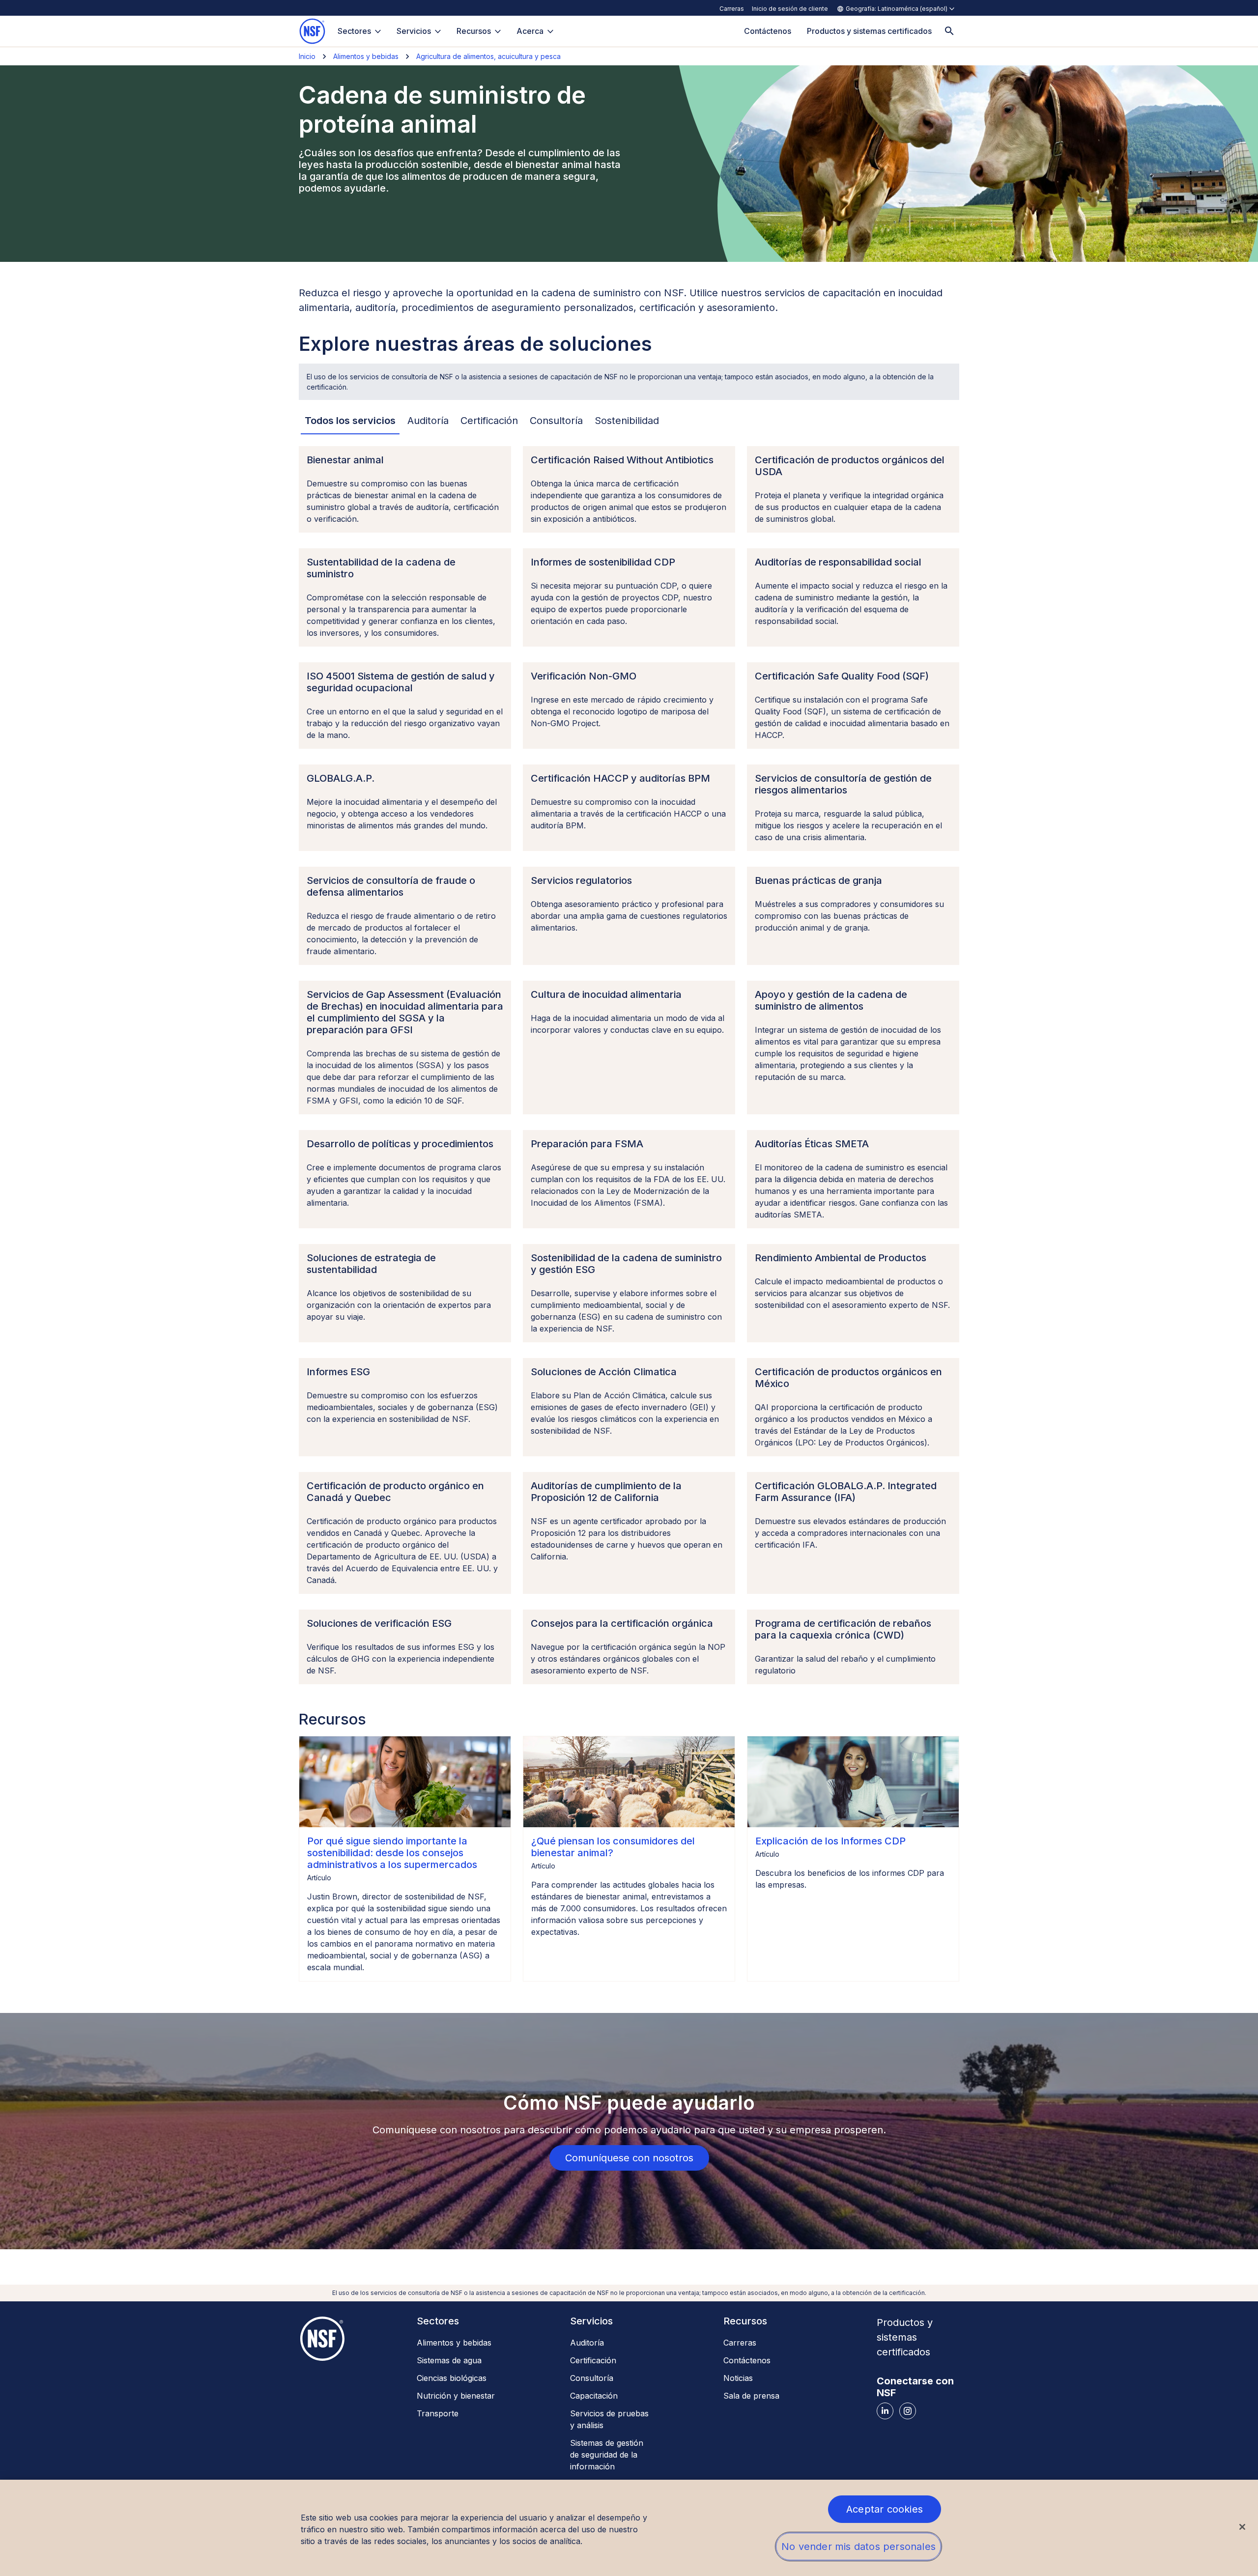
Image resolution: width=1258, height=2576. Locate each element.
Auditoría (587, 2343)
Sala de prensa (751, 2396)
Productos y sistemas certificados (905, 2337)
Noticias (738, 2378)
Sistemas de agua (449, 2360)
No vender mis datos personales (858, 2547)
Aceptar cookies (885, 2509)
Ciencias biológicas (452, 2378)
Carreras (732, 9)
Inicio (307, 56)
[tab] (350, 421)
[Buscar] (949, 31)
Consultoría (592, 2378)
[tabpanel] (629, 1065)
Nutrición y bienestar (456, 2396)
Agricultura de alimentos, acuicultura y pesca (488, 56)
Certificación (593, 2360)
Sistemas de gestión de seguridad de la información (607, 2455)
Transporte (438, 2413)
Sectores (354, 31)
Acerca (530, 31)
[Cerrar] (1242, 2527)
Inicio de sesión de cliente (790, 9)
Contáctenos (747, 2360)
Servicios (414, 31)
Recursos (474, 31)
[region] (629, 2528)
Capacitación (594, 2396)
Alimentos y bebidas (366, 56)
